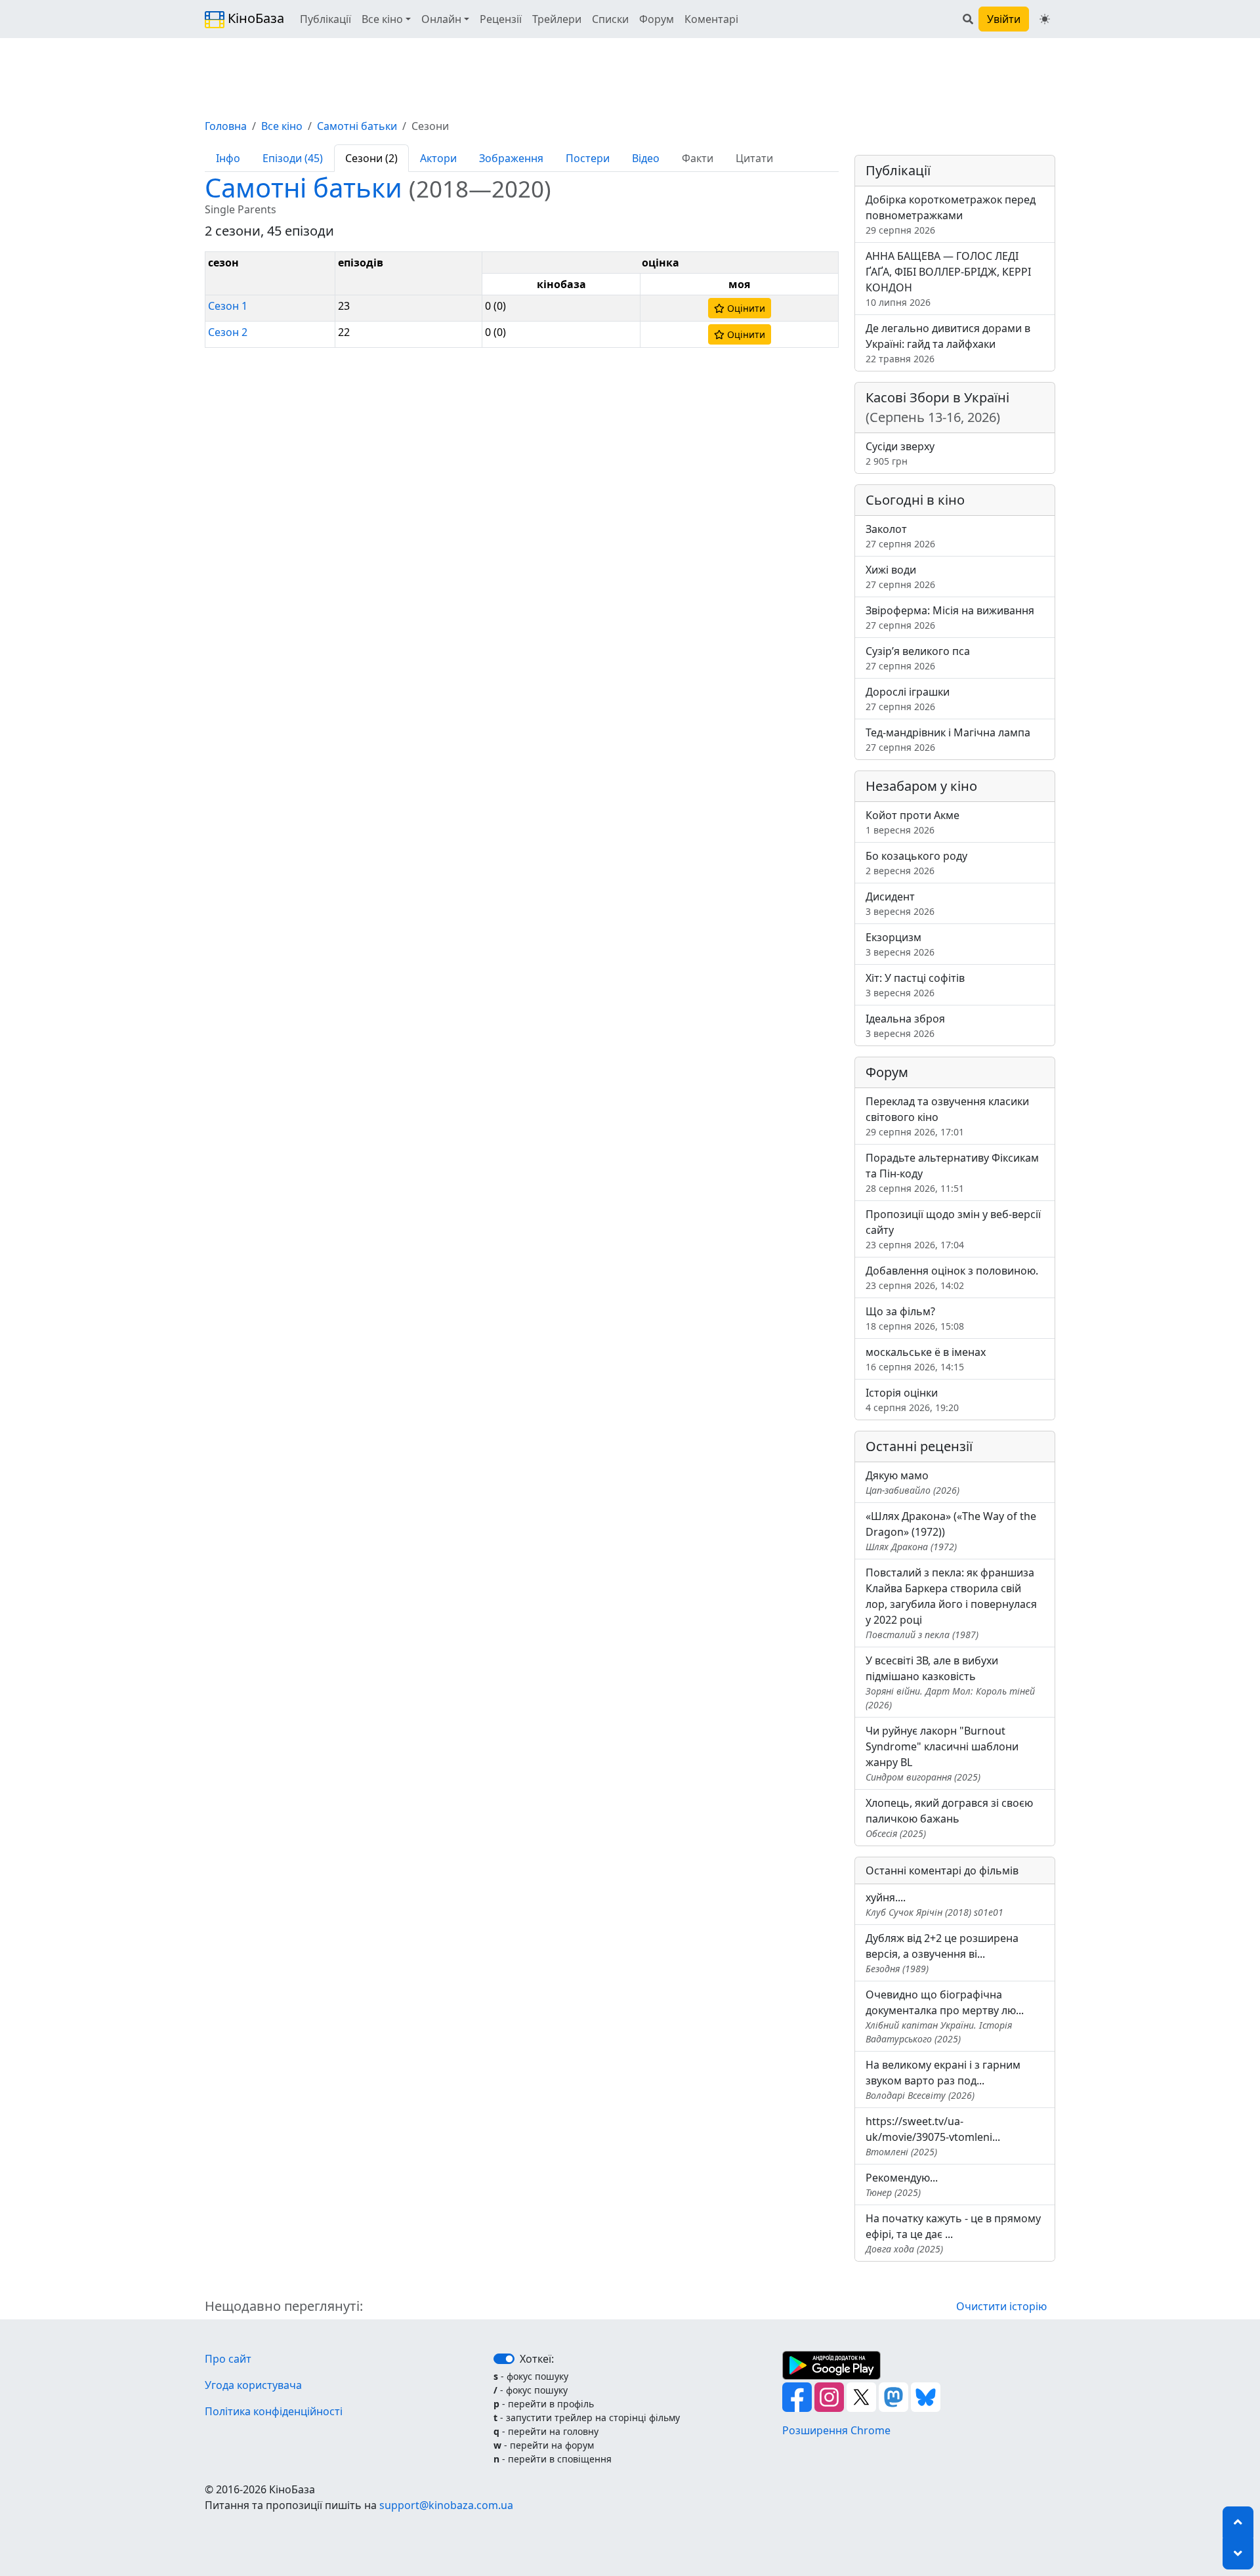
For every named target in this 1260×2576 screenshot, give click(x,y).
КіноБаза (254, 18)
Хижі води (900, 577)
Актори (438, 158)
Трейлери (557, 19)
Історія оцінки (912, 1400)
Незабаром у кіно (921, 786)
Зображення (511, 158)
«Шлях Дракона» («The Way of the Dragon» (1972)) (951, 1531)
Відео (646, 158)
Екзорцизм (900, 944)
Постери (588, 158)
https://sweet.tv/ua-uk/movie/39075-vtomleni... (933, 2136)
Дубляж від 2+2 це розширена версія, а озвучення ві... (942, 1953)
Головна (226, 126)
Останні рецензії (919, 1446)
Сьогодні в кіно (915, 500)
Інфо (228, 158)
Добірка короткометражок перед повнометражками (951, 214)
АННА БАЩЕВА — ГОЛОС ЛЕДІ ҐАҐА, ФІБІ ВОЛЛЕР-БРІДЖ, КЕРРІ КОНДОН (948, 279)
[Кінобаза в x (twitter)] (863, 2396)
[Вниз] (1238, 2554)
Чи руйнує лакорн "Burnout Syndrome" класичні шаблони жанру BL (942, 1753)
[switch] (504, 2359)
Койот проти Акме (913, 822)
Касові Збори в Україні (937, 407)
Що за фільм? (915, 1318)
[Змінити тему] (1045, 19)
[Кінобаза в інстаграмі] (830, 2396)
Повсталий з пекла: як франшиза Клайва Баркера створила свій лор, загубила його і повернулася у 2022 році (951, 1603)
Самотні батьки (357, 126)
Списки (610, 19)
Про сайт (228, 2359)
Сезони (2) (371, 158)
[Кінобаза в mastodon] (895, 2396)
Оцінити (745, 308)
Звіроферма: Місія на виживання (950, 617)
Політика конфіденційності (274, 2411)
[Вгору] (1238, 2522)
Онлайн (441, 19)
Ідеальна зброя (905, 1025)
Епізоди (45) (293, 158)
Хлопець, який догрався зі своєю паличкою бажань (949, 1818)
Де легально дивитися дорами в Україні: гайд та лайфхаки (948, 343)
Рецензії (501, 19)
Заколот (900, 536)
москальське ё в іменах (926, 1359)
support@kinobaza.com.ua (446, 2505)
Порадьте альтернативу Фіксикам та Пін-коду (952, 1172)
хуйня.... (934, 1904)
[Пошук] (968, 19)
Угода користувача (253, 2385)
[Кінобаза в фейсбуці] (798, 2396)
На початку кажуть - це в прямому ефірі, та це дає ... (953, 2233)
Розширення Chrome (836, 2430)
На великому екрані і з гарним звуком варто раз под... (943, 2080)
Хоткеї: (537, 2359)
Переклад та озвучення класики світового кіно (947, 1116)
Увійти (1004, 19)
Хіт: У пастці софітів (915, 985)
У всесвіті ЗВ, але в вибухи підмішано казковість (950, 1682)
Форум (657, 19)
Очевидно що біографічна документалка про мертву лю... (945, 2016)
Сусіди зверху (900, 453)
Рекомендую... (902, 2185)
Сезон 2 (228, 332)
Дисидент (900, 903)
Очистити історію (1001, 2306)
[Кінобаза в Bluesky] (926, 2396)
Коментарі (711, 19)
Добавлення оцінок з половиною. (952, 1277)
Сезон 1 (228, 306)
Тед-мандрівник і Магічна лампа (948, 739)
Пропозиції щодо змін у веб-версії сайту (953, 1229)
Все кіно (382, 19)
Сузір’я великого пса (918, 658)
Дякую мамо (913, 1482)
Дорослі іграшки (908, 699)
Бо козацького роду (916, 863)
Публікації (325, 19)
